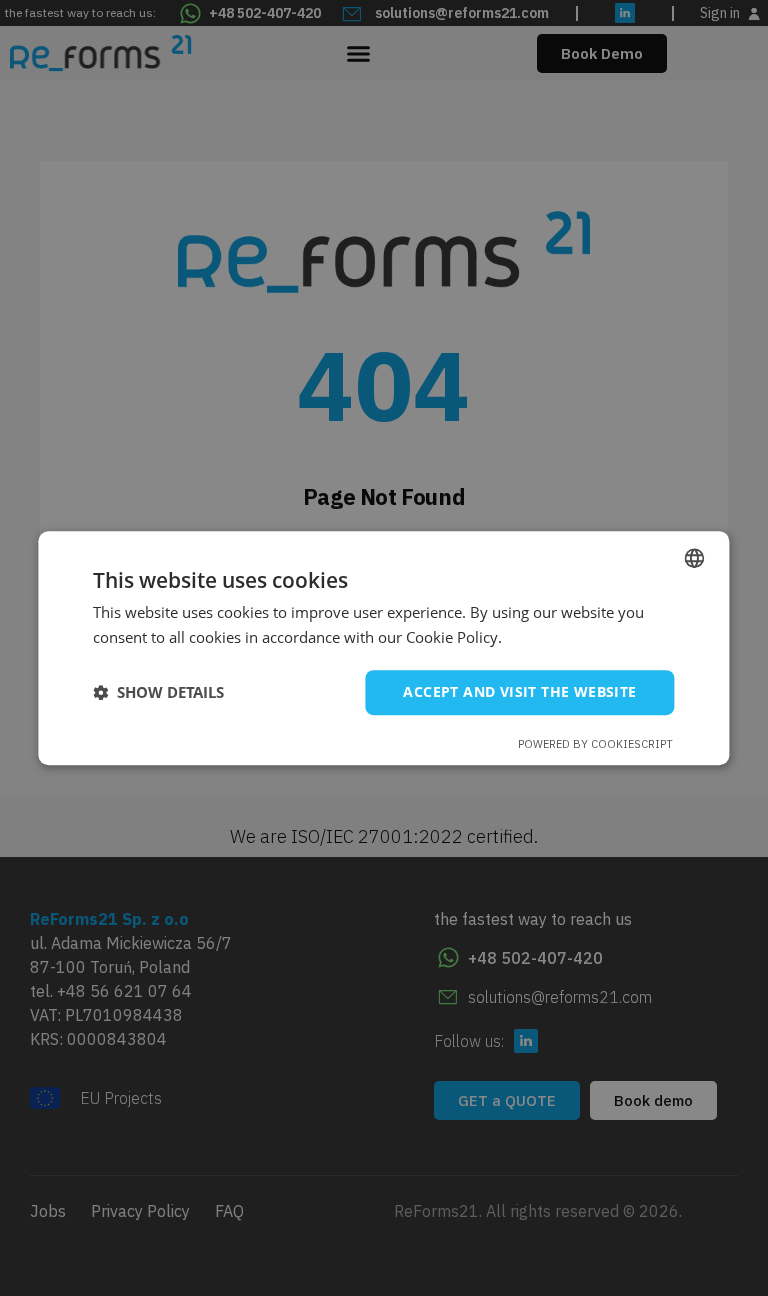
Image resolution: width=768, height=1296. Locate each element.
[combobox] (695, 558)
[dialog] (383, 648)
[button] (158, 692)
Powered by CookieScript (595, 744)
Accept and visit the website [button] (519, 691)
